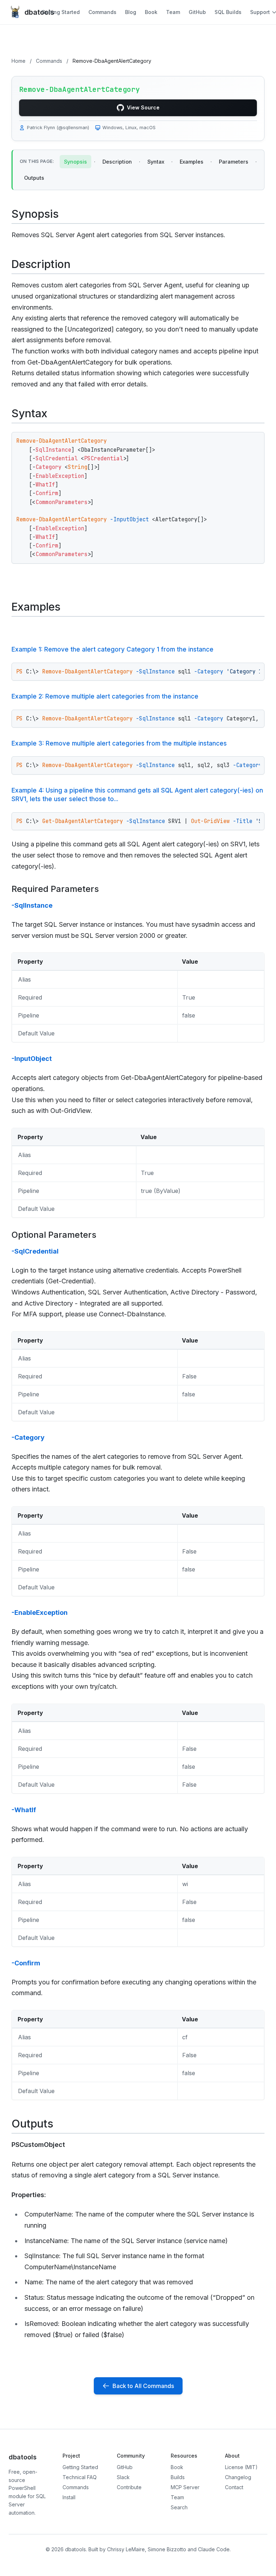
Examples (192, 162)
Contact (234, 2487)
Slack (123, 2477)
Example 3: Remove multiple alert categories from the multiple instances (119, 743)
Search (179, 2507)
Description (117, 162)
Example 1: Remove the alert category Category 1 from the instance (112, 649)
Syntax (156, 162)
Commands (102, 12)
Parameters (234, 162)
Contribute (129, 2487)
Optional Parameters (54, 1235)
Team (173, 12)
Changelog (238, 2477)
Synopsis (75, 162)
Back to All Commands (143, 2386)
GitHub (197, 12)
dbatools (33, 12)
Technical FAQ (80, 2477)
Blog (131, 12)
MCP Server (185, 2487)
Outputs (34, 178)
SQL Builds (228, 12)
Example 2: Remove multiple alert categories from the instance (105, 696)
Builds (178, 2477)
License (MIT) (241, 2467)
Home (19, 61)
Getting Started (61, 12)
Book (151, 12)
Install (69, 2497)
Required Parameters (55, 889)
